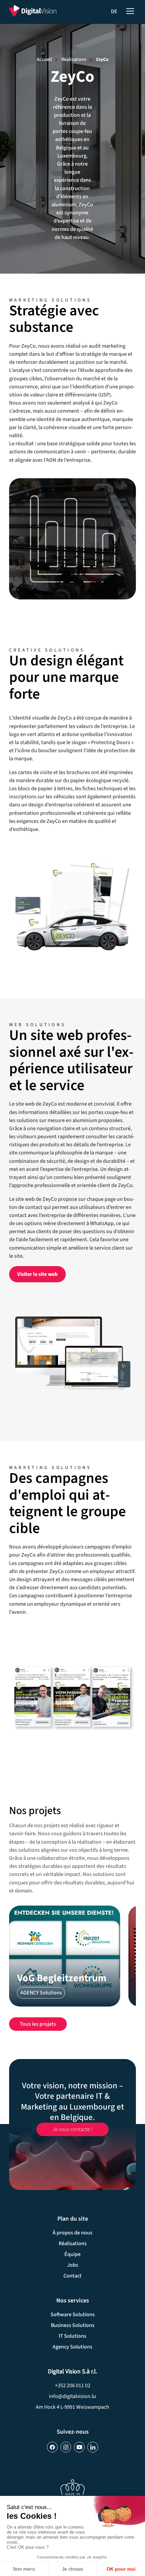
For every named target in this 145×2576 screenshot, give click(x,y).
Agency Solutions (72, 2347)
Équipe (72, 2254)
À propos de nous (72, 2233)
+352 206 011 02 (73, 2386)
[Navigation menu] (130, 10)
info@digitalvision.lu (72, 2396)
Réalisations (74, 59)
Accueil (44, 59)
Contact (72, 2276)
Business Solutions (73, 2325)
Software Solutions (73, 2314)
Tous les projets (38, 2024)
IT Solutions (72, 2336)
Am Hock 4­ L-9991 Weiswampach (72, 2407)
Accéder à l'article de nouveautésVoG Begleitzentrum (65, 1956)
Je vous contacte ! (72, 2125)
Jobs (73, 2265)
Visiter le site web (37, 1274)
